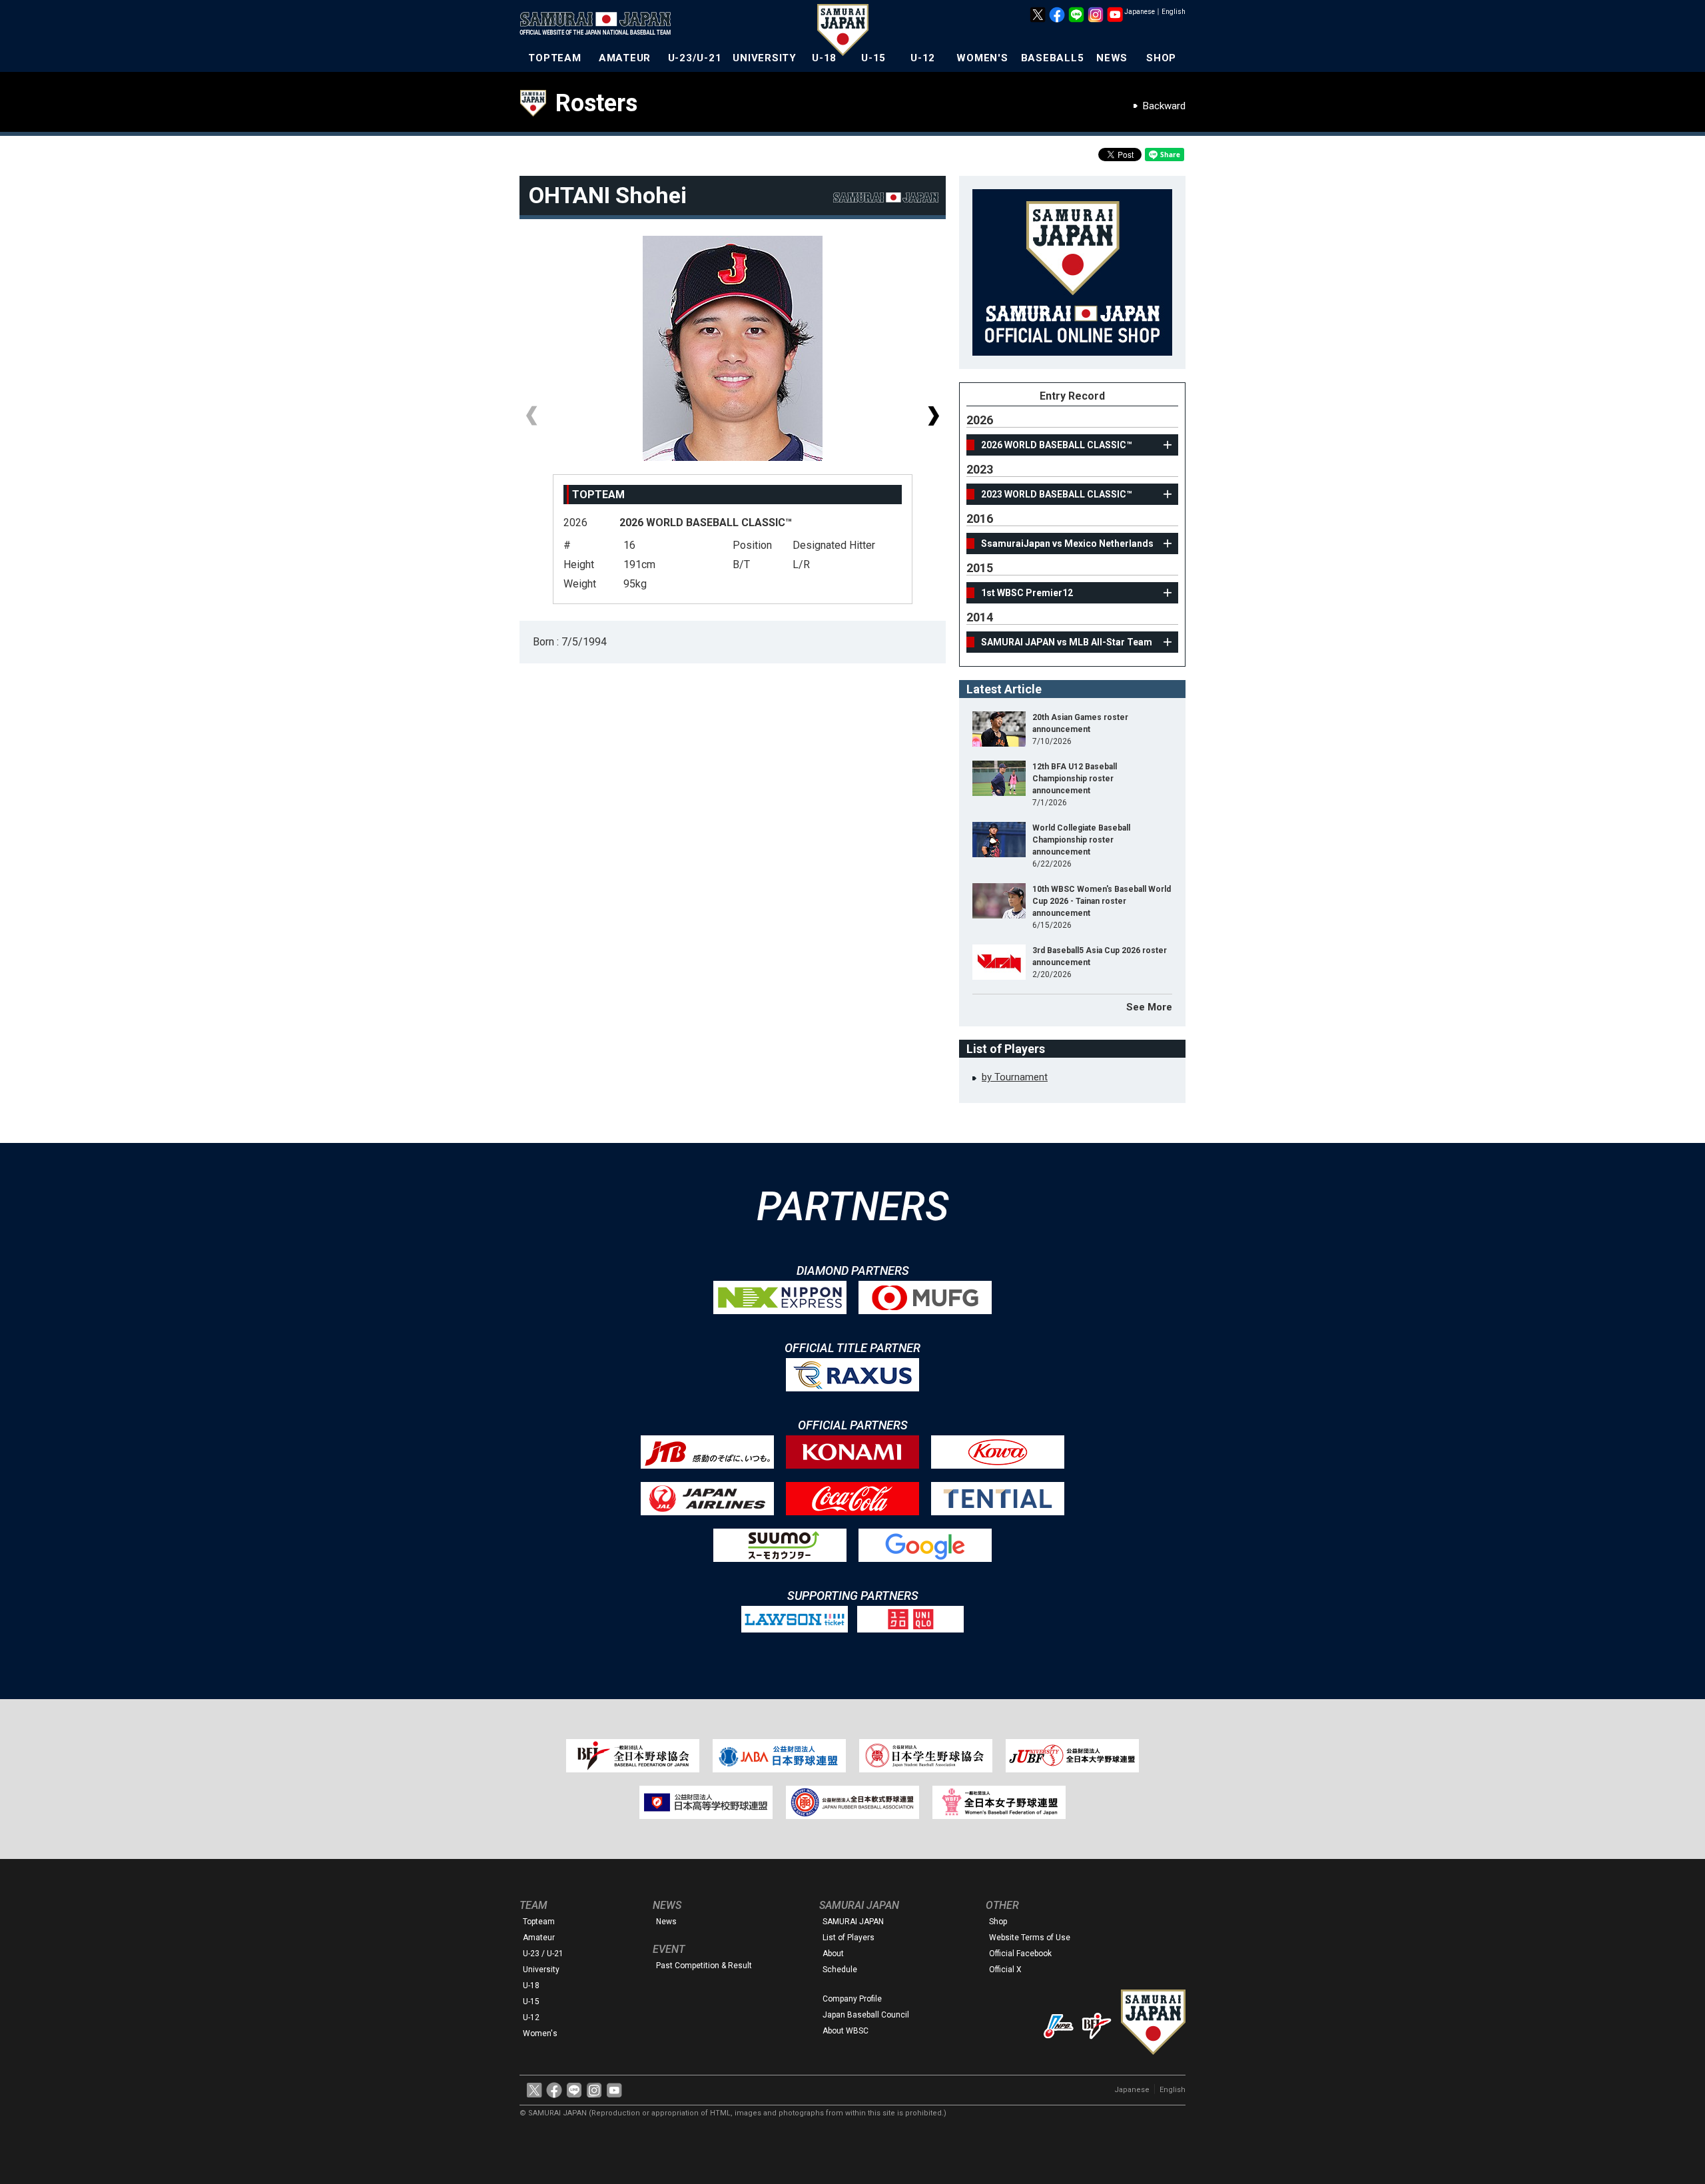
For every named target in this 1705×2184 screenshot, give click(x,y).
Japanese (1140, 12)
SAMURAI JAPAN (853, 1922)
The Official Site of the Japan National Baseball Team (599, 25)
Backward (1164, 106)
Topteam (539, 1922)
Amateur (539, 1938)
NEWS (1112, 58)
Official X (1005, 1970)
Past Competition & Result (704, 1966)
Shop (998, 1922)
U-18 (824, 58)
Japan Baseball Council (866, 2015)
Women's (540, 2033)
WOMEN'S (982, 58)
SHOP (1161, 58)
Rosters (596, 103)
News (666, 1922)
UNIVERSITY (765, 58)
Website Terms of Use (1030, 1938)
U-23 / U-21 (543, 1954)
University (541, 1970)
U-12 (923, 58)
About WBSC (846, 2031)
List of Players (849, 1938)
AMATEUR (625, 58)
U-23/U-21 (695, 58)
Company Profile (852, 1999)
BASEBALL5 (1053, 58)
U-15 (873, 58)
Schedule (840, 1970)
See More (1149, 1007)
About (833, 1954)
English (1174, 12)
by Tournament (1015, 1077)
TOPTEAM (554, 58)
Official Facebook (1020, 1954)
